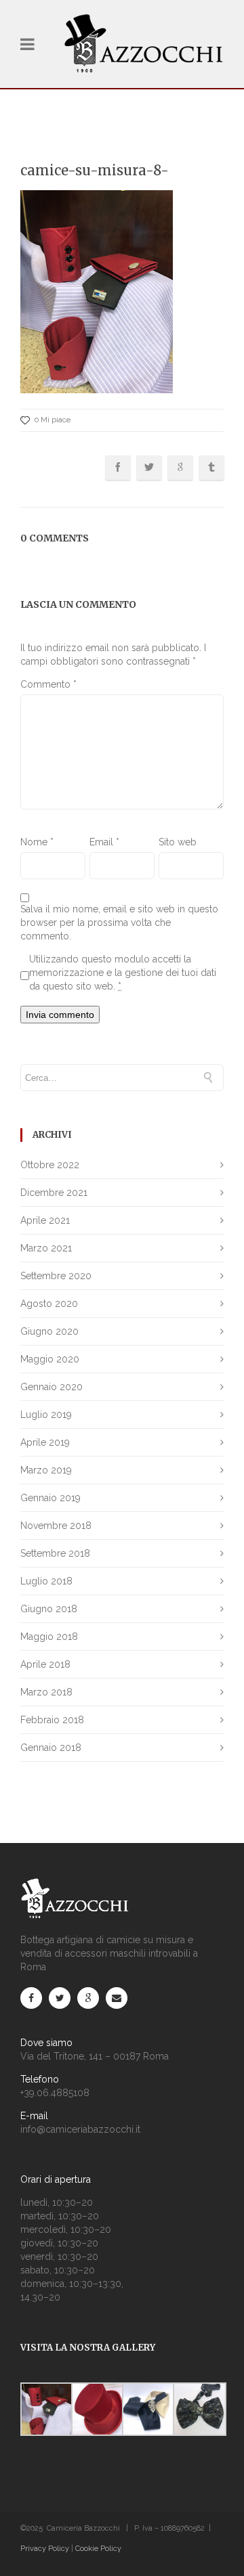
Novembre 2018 (56, 1526)
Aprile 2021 (45, 1220)
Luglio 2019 (46, 1415)
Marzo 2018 (46, 1692)
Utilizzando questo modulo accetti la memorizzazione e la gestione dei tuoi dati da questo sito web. (123, 973)
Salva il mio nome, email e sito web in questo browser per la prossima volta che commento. (119, 923)
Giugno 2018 (49, 1609)
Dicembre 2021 (54, 1193)
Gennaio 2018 (51, 1748)
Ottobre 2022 (50, 1165)
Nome (37, 842)
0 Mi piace (53, 420)
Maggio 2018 (49, 1637)
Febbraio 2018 (52, 1720)
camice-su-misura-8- (95, 170)
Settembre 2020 (56, 1276)
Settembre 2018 (55, 1553)
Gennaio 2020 (52, 1387)
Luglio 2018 (46, 1581)
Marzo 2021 (46, 1248)
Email (104, 842)
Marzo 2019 (46, 1470)
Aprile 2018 (45, 1664)
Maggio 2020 (50, 1359)
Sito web (178, 842)
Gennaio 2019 (50, 1498)
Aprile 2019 (45, 1442)
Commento (48, 684)
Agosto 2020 (49, 1304)
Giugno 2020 (49, 1331)
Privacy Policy (45, 2549)
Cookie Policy (98, 2549)
